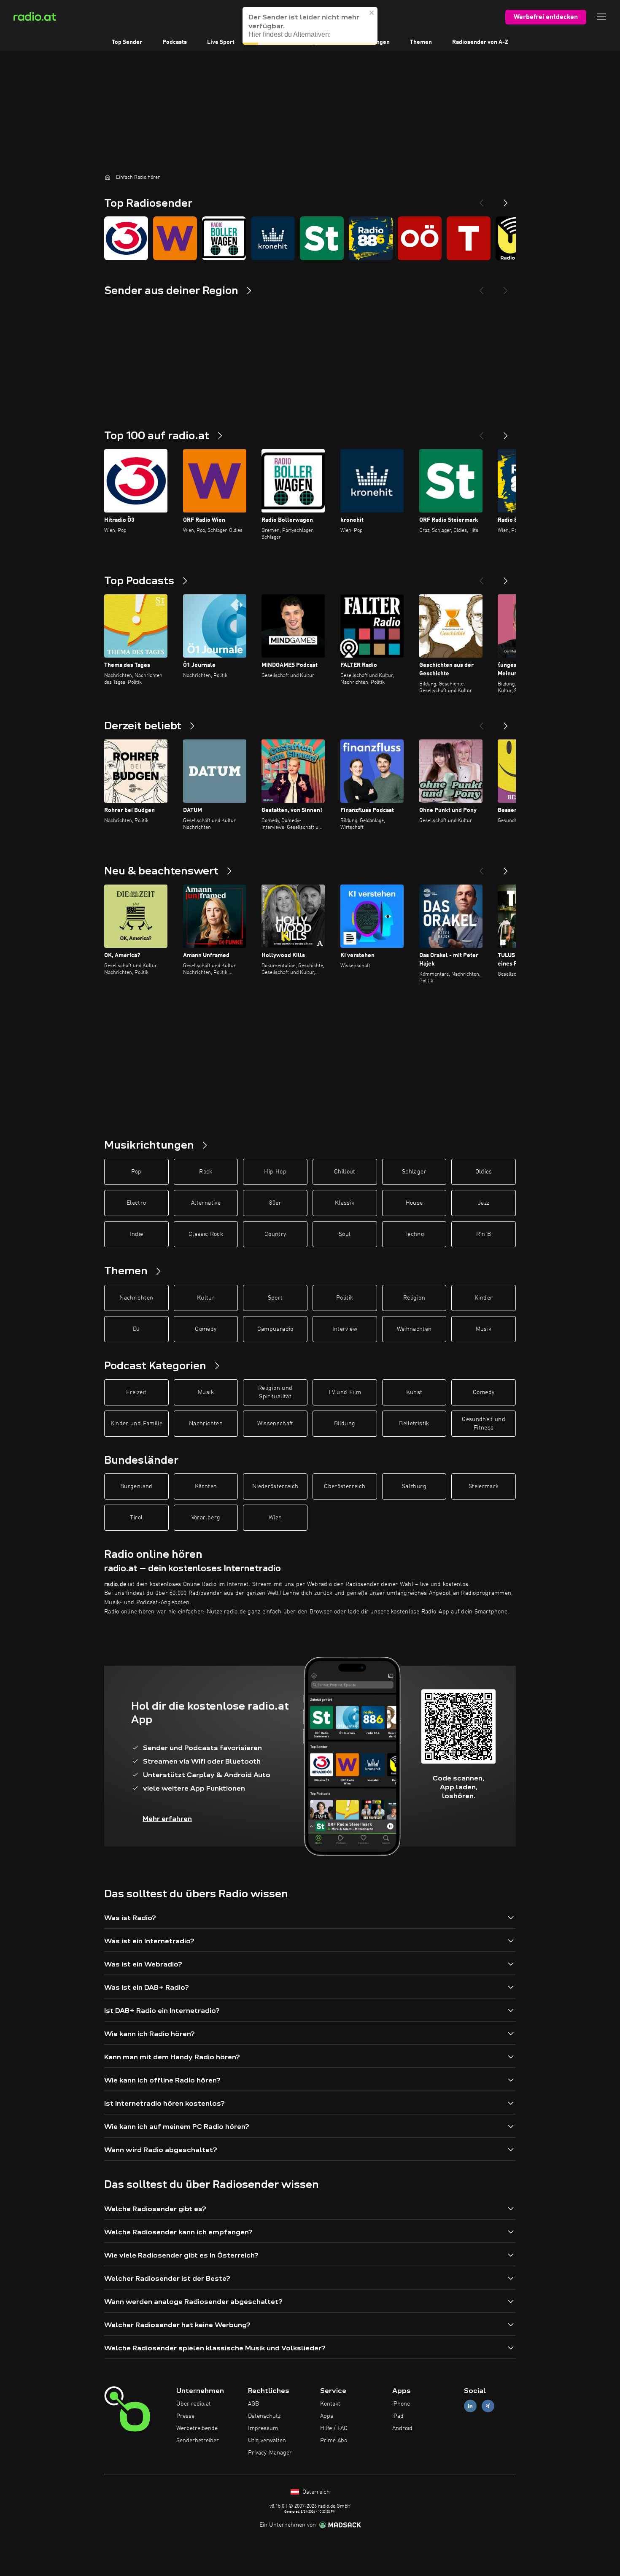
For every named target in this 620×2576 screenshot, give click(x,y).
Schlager (414, 1172)
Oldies (484, 1172)
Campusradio (275, 1329)
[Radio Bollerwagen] (224, 238)
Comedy (206, 1329)
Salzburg (414, 1486)
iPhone (401, 2404)
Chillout (345, 1172)
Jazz (484, 1203)
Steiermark (484, 1486)
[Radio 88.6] (371, 238)
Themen (421, 42)
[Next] (506, 200)
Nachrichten (136, 1298)
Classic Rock (206, 1234)
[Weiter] (506, 432)
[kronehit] (273, 238)
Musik (484, 1329)
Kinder (484, 1298)
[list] (310, 238)
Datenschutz (264, 2416)
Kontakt (330, 2404)
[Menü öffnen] (601, 17)
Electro (136, 1203)
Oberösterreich (345, 1486)
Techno (414, 1234)
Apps (327, 2416)
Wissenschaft (275, 1424)
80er (275, 1203)
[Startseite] (108, 177)
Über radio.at (194, 2404)
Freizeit (136, 1392)
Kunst (414, 1392)
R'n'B (484, 1234)
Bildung (345, 1424)
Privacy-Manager (270, 2453)
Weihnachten (414, 1329)
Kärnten (206, 1486)
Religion (414, 1298)
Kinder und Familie (136, 1424)
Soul (345, 1234)
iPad (398, 2416)
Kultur (206, 1298)
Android (402, 2428)
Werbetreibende (197, 2428)
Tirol (136, 1518)
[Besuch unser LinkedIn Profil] (470, 2406)
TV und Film (345, 1392)
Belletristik (414, 1424)
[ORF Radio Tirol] (469, 238)
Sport (275, 1298)
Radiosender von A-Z (480, 42)
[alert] (310, 26)
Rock (206, 1172)
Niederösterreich (275, 1486)
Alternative (206, 1203)
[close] (372, 13)
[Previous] (481, 200)
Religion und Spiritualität (275, 1392)
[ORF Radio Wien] (175, 238)
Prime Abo (334, 2441)
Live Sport (221, 42)
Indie (136, 1234)
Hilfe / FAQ (334, 2428)
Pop (136, 1172)
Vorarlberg (206, 1518)
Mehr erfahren (167, 1819)
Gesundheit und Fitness (484, 1424)
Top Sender (127, 42)
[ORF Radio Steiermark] (322, 238)
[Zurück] (481, 432)
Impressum (263, 2428)
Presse (185, 2416)
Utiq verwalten (267, 2441)
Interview (345, 1329)
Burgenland (136, 1486)
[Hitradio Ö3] (126, 238)
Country (275, 1234)
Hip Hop (275, 1172)
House (414, 1203)
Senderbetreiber (198, 2441)
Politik (345, 1298)
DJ (136, 1329)
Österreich (315, 2492)
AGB (253, 2404)
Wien (275, 1518)
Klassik (345, 1203)
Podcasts (175, 42)
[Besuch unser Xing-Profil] (488, 2406)
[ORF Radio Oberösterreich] (420, 238)
